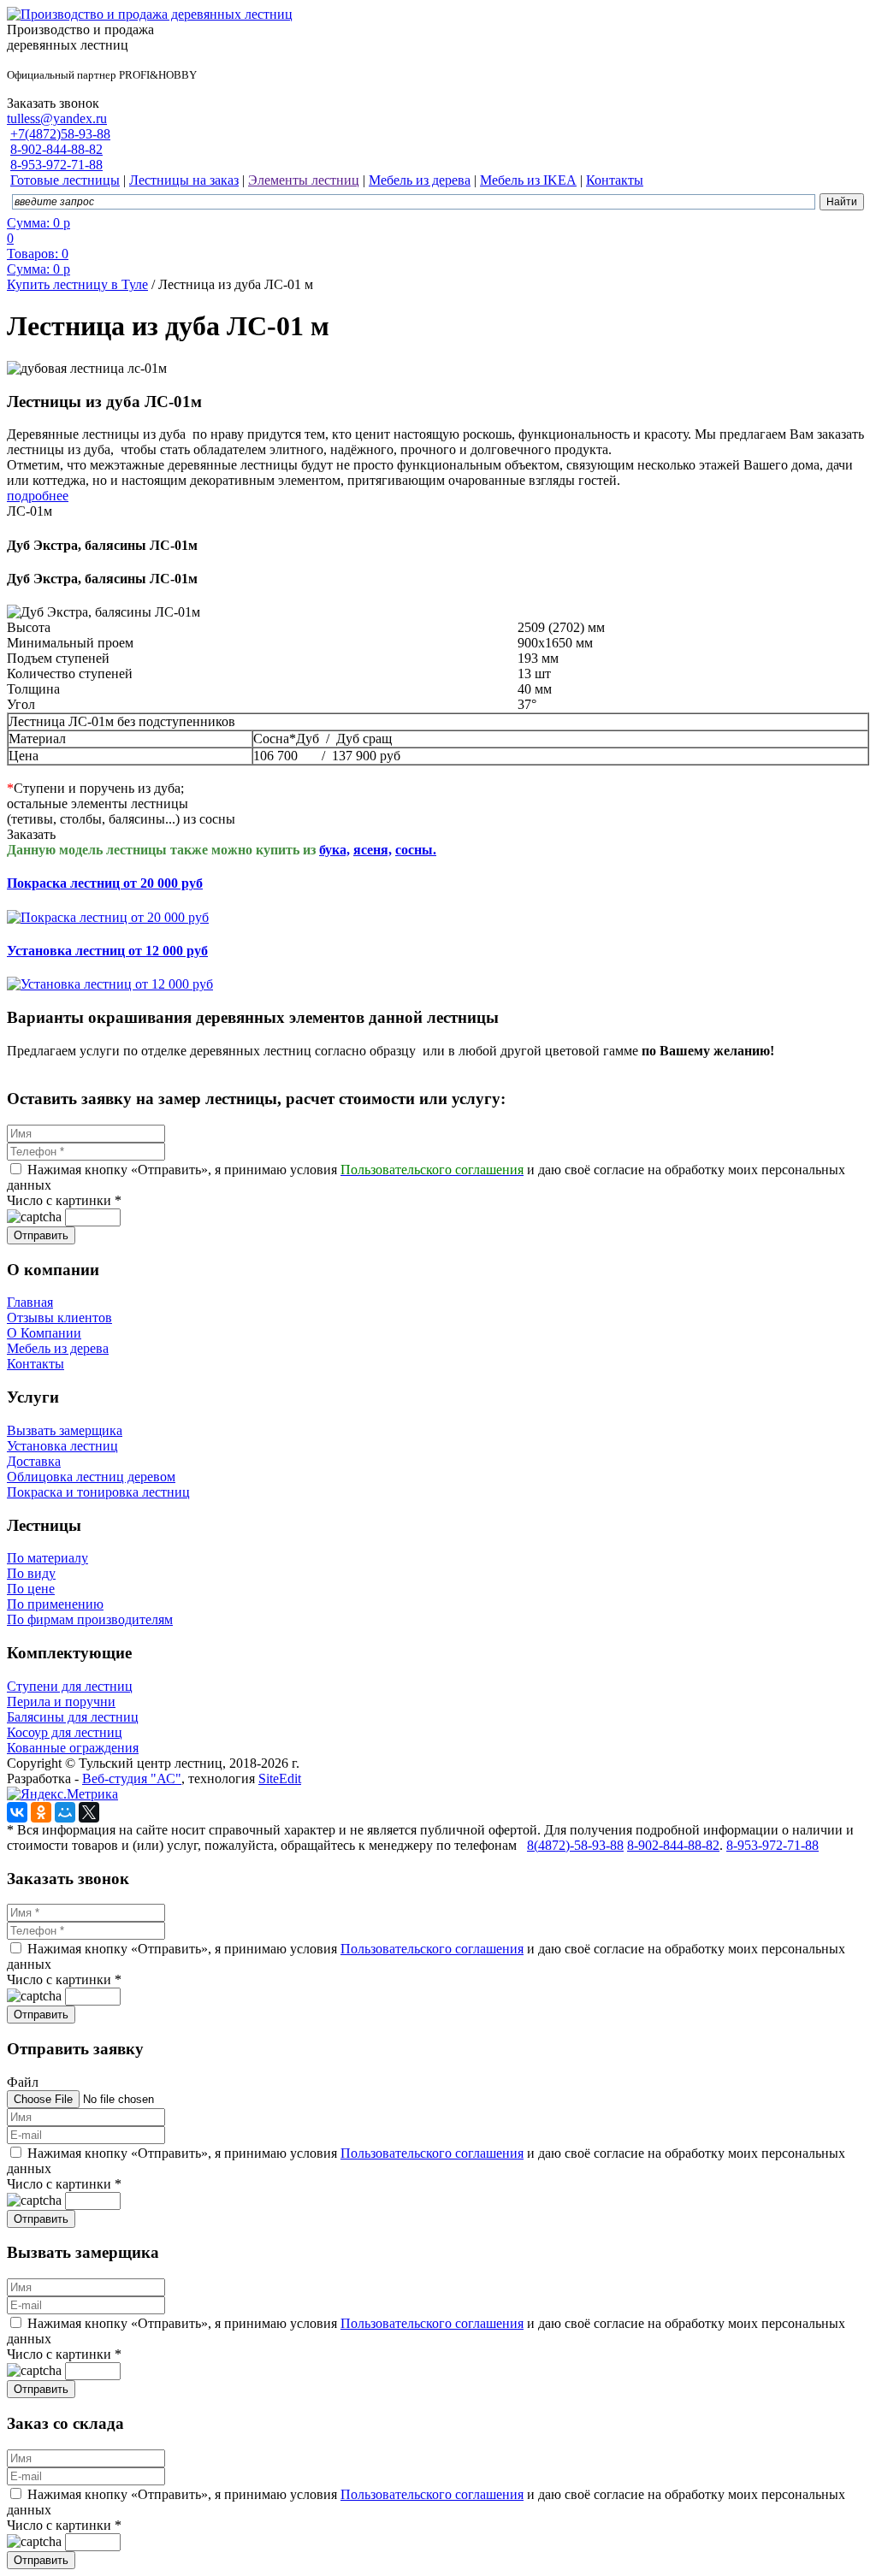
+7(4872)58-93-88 (60, 134)
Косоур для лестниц (65, 1732)
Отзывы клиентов (59, 1318)
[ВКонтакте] (17, 1812)
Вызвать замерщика (65, 1430)
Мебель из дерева (58, 1348)
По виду (31, 1573)
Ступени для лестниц (70, 1686)
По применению (55, 1604)
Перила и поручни (61, 1702)
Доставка (34, 1461)
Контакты (36, 1364)
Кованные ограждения (73, 1748)
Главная (30, 1302)
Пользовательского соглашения (432, 1949)
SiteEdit (280, 1778)
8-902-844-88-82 (56, 149)
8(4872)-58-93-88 (575, 1845)
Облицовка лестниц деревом (91, 1477)
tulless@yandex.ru (57, 118)
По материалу (47, 1558)
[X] (89, 1812)
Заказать (31, 834)
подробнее (38, 496)
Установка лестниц (62, 1446)
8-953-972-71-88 (56, 165)
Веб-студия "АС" (132, 1778)
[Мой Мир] (65, 1812)
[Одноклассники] (41, 1812)
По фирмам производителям (90, 1619)
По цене (31, 1589)
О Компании (44, 1333)
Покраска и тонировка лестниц (98, 1492)
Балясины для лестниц (73, 1717)
